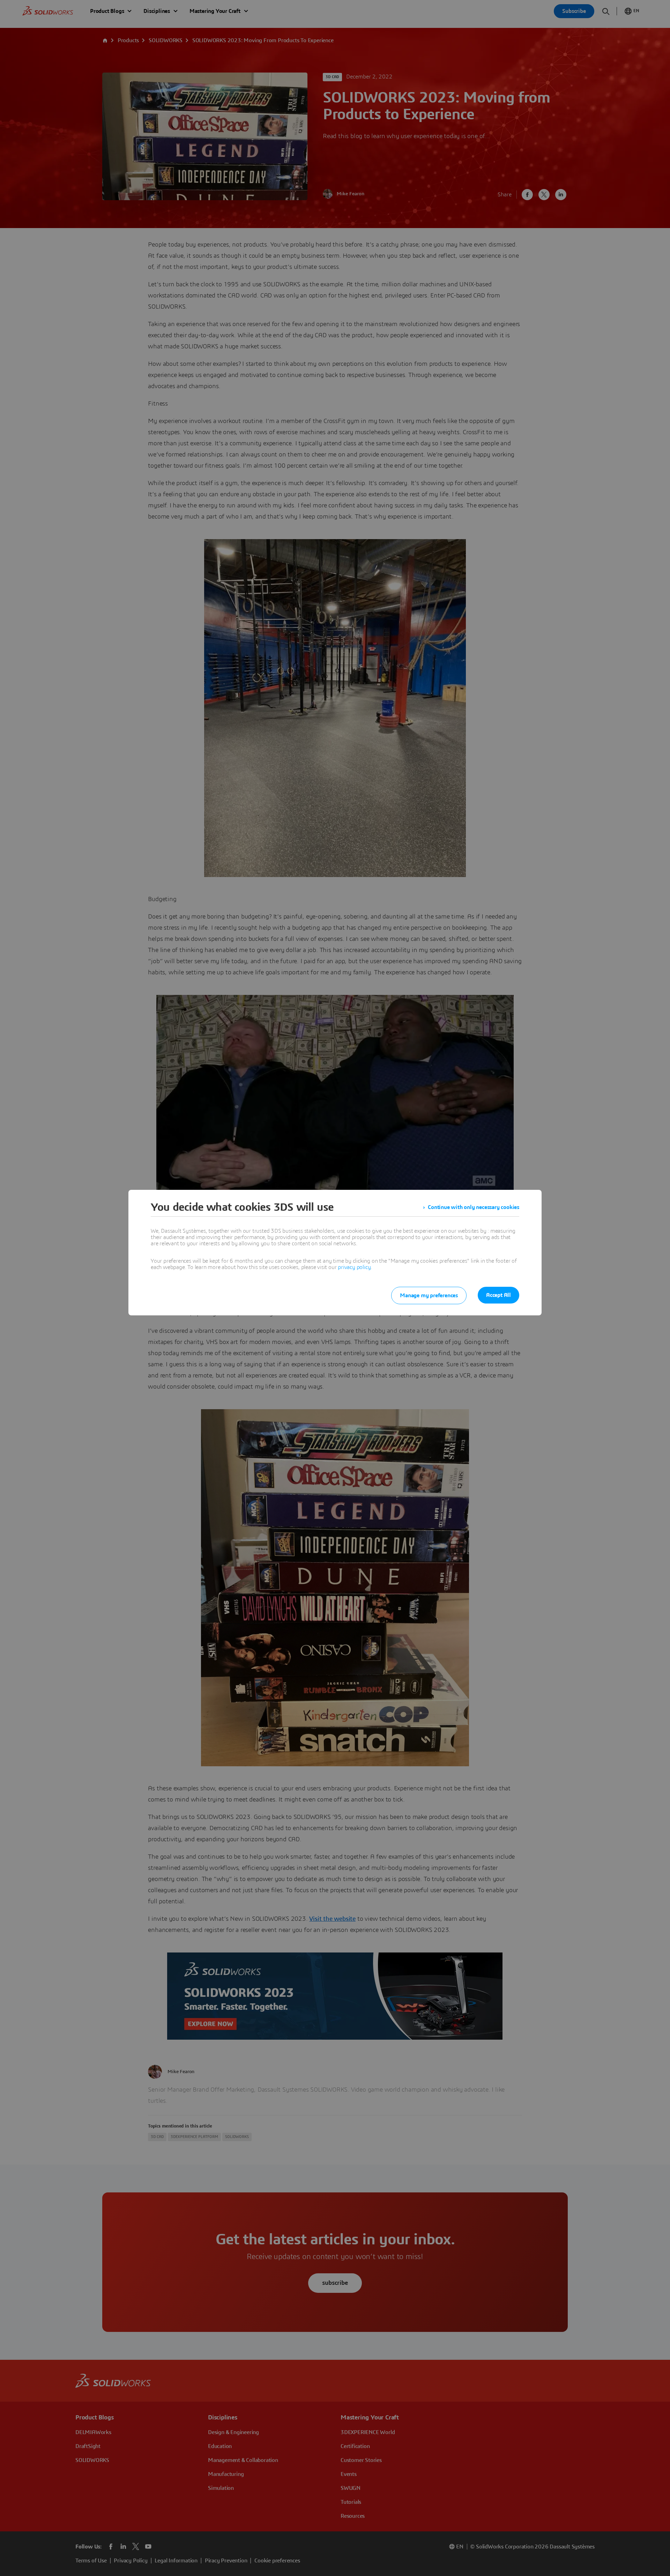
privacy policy (354, 1267)
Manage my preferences (429, 1295)
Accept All (498, 1295)
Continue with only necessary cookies (474, 1207)
